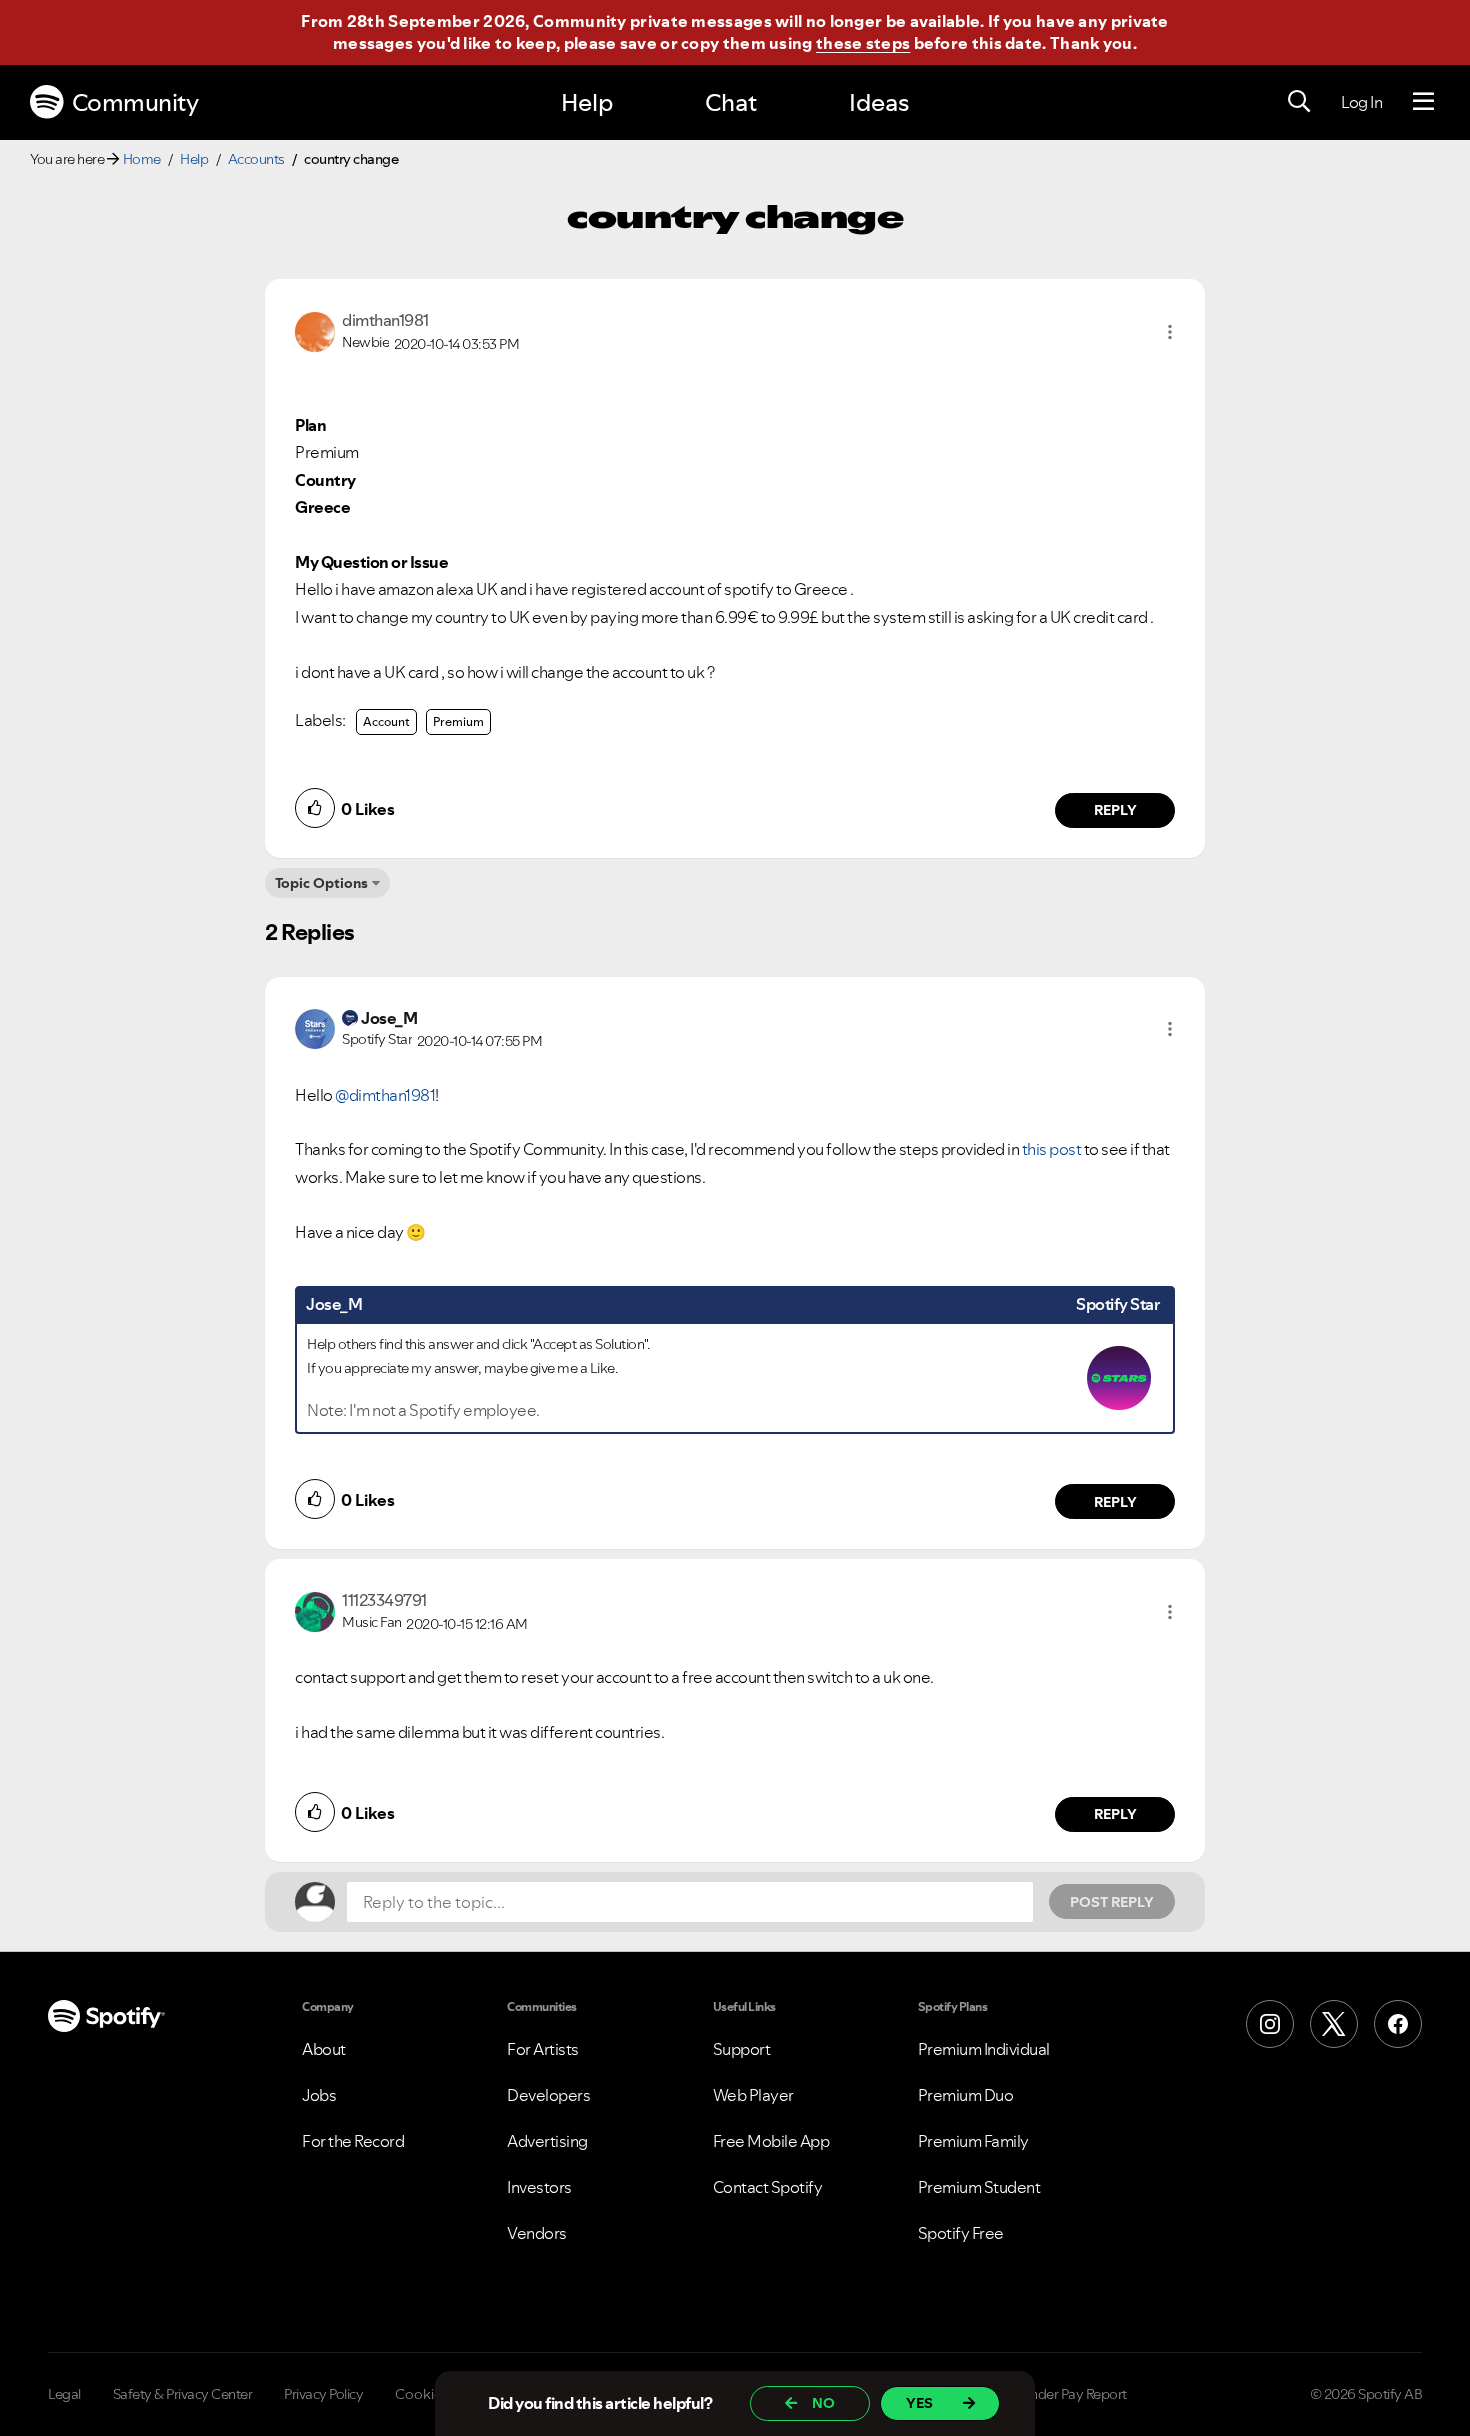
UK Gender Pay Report (1059, 2394)
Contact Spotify (768, 2187)
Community (135, 102)
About (324, 2049)
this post (1052, 1149)
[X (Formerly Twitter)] (1334, 2024)
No (823, 2403)
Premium (458, 721)
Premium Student (979, 2187)
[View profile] (315, 330)
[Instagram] (1270, 2024)
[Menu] (1423, 102)
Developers (548, 2095)
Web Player (753, 2095)
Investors (539, 2187)
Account (386, 721)
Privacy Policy (323, 2394)
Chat (731, 102)
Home (142, 159)
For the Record (353, 2141)
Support (742, 2049)
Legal (64, 2394)
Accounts (256, 159)
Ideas (879, 102)
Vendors (537, 2233)
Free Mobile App (771, 2141)
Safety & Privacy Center (183, 2394)
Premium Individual (984, 2049)
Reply (1115, 810)
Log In (1361, 102)
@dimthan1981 (385, 1095)
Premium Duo (966, 2095)
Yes (919, 2403)
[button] (1170, 332)
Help (587, 102)
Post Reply (1112, 1902)
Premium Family (973, 2141)
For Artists (543, 2049)
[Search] (1299, 102)
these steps (863, 43)
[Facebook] (1398, 2024)
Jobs (319, 2095)
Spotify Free (961, 2233)
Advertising (547, 2141)
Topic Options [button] (321, 883)
